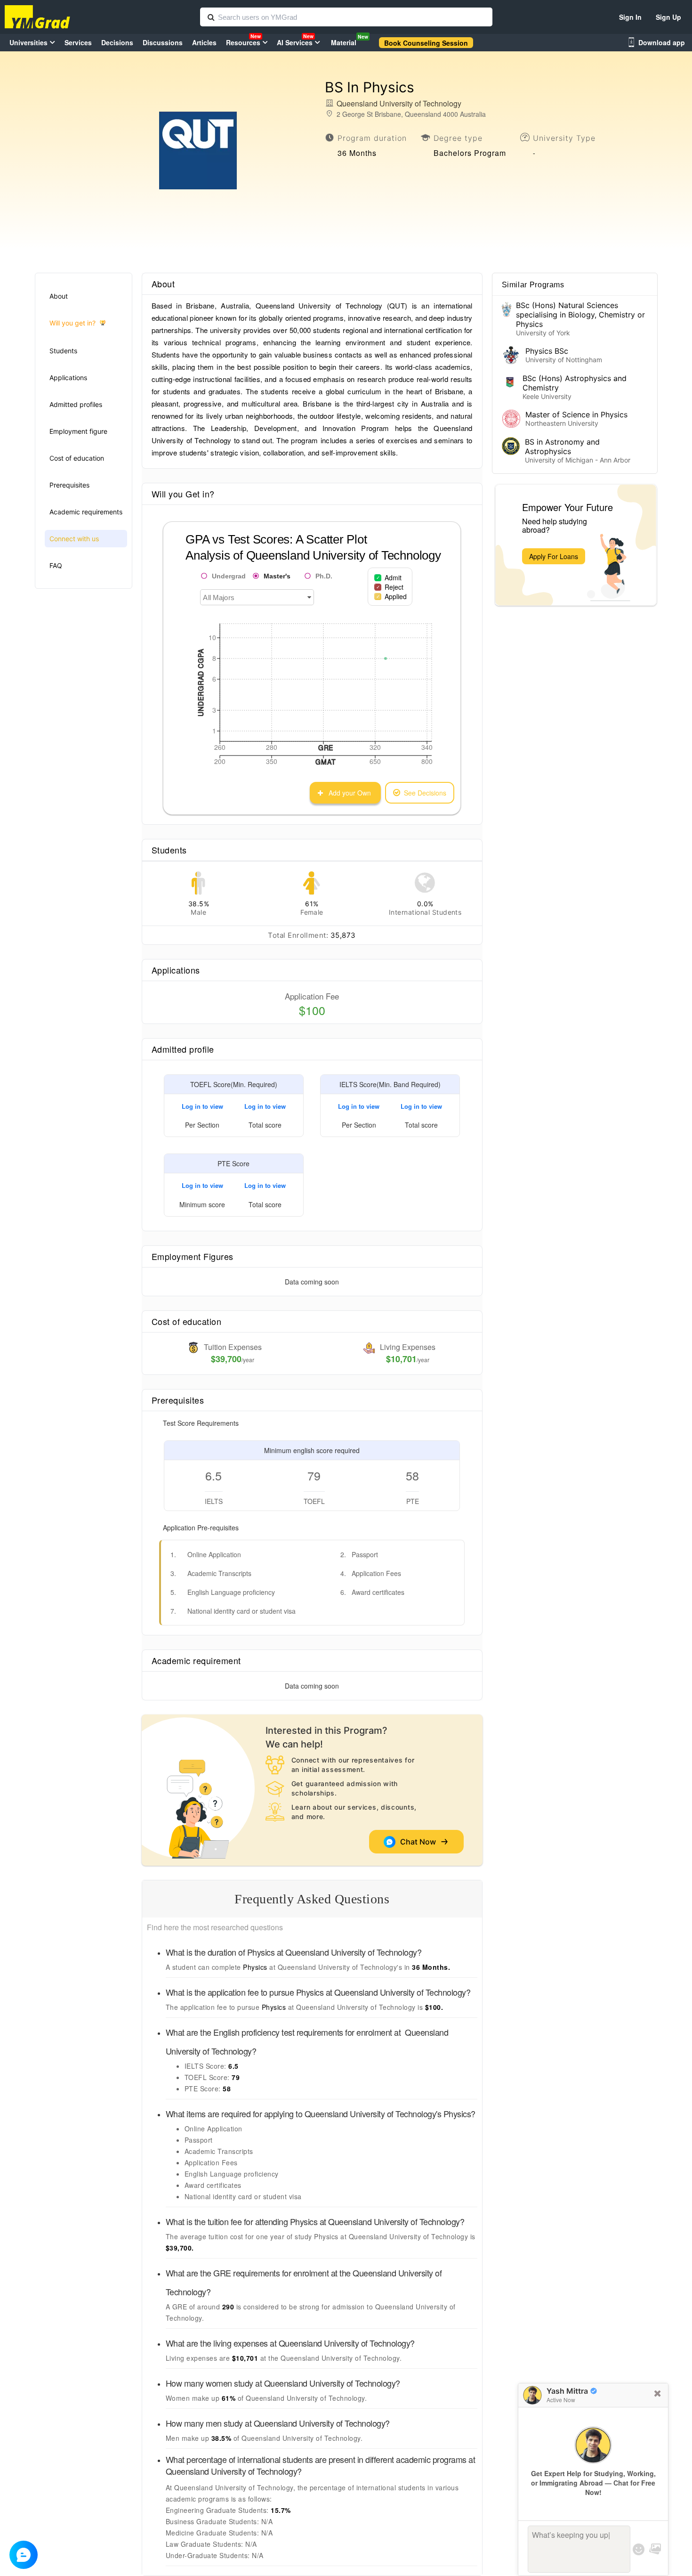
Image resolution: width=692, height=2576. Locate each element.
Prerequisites (69, 485)
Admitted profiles (76, 404)
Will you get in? (72, 323)
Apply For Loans (554, 556)
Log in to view (202, 1106)
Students (63, 351)
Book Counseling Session (426, 43)
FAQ (56, 565)
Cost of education (77, 458)
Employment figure (78, 431)
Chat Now (420, 1842)
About (59, 296)
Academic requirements (86, 512)
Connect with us (74, 539)
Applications (68, 378)
